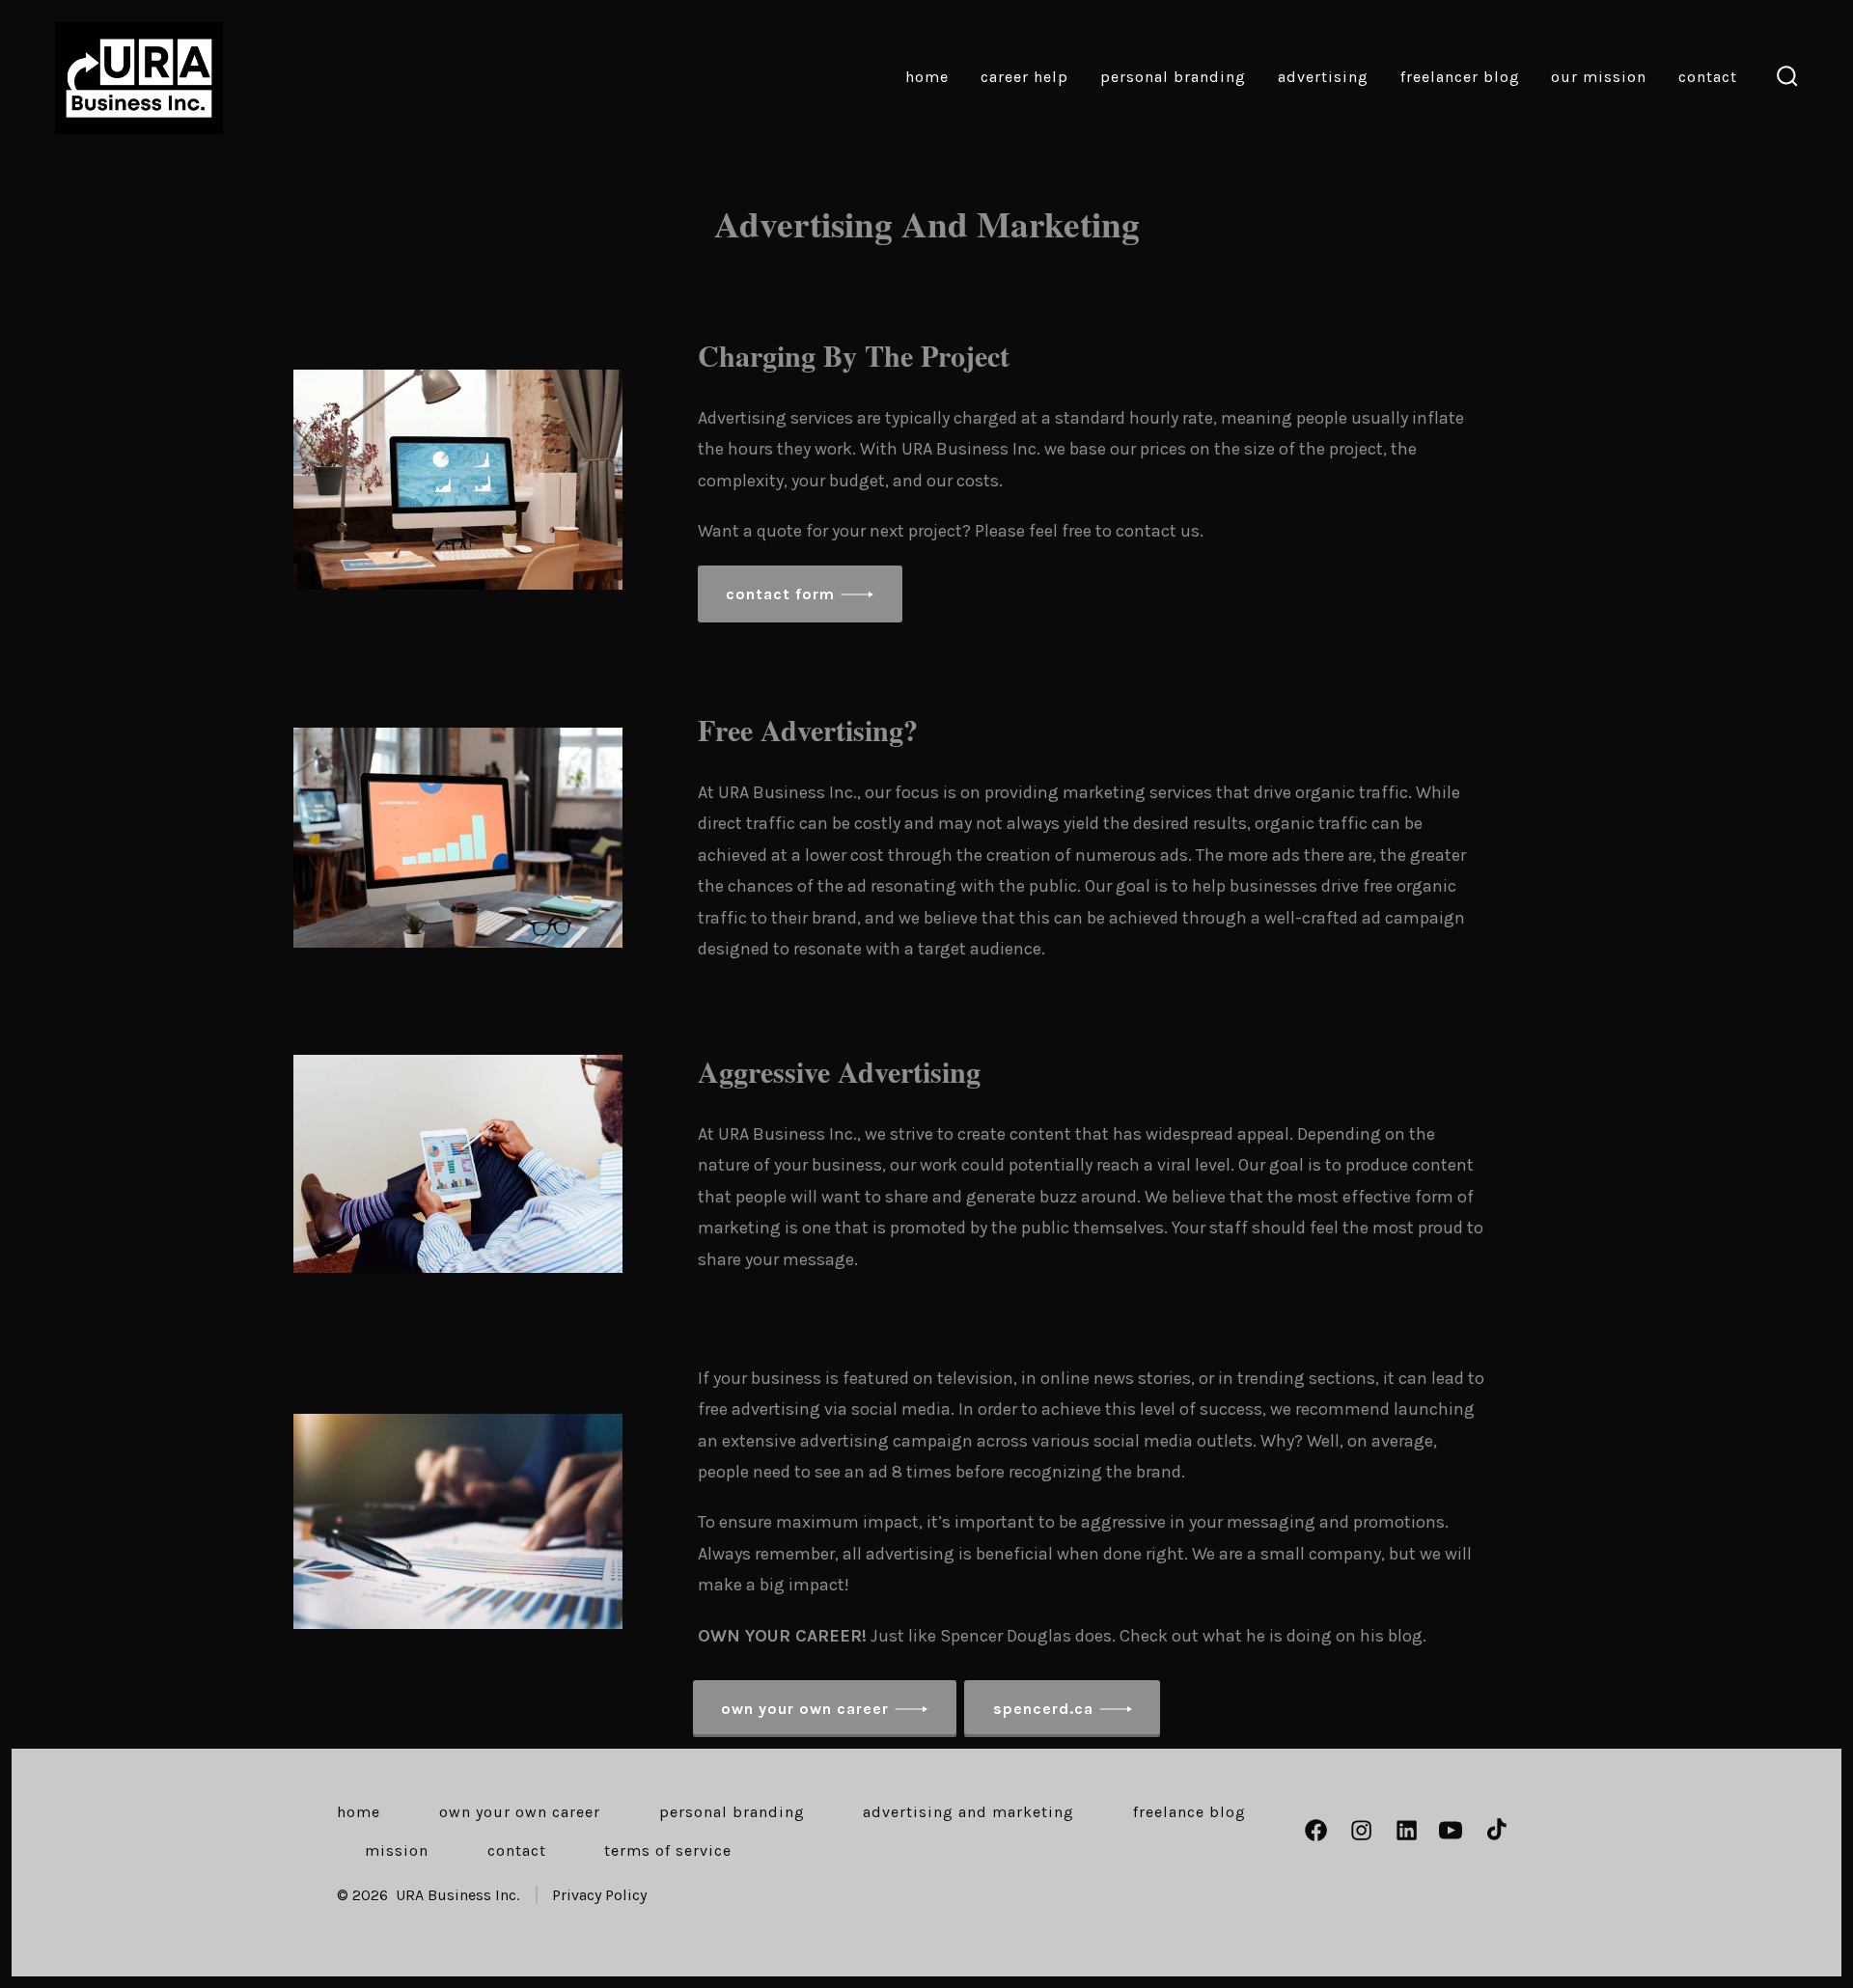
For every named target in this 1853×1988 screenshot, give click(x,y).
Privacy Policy (599, 1895)
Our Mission (1599, 77)
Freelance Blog (1189, 1812)
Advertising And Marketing (968, 1812)
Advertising (1323, 77)
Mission (397, 1850)
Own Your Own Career (520, 1812)
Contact (1708, 77)
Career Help (1024, 77)
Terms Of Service (668, 1850)
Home (927, 77)
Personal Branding (1173, 77)
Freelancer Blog (1460, 77)
